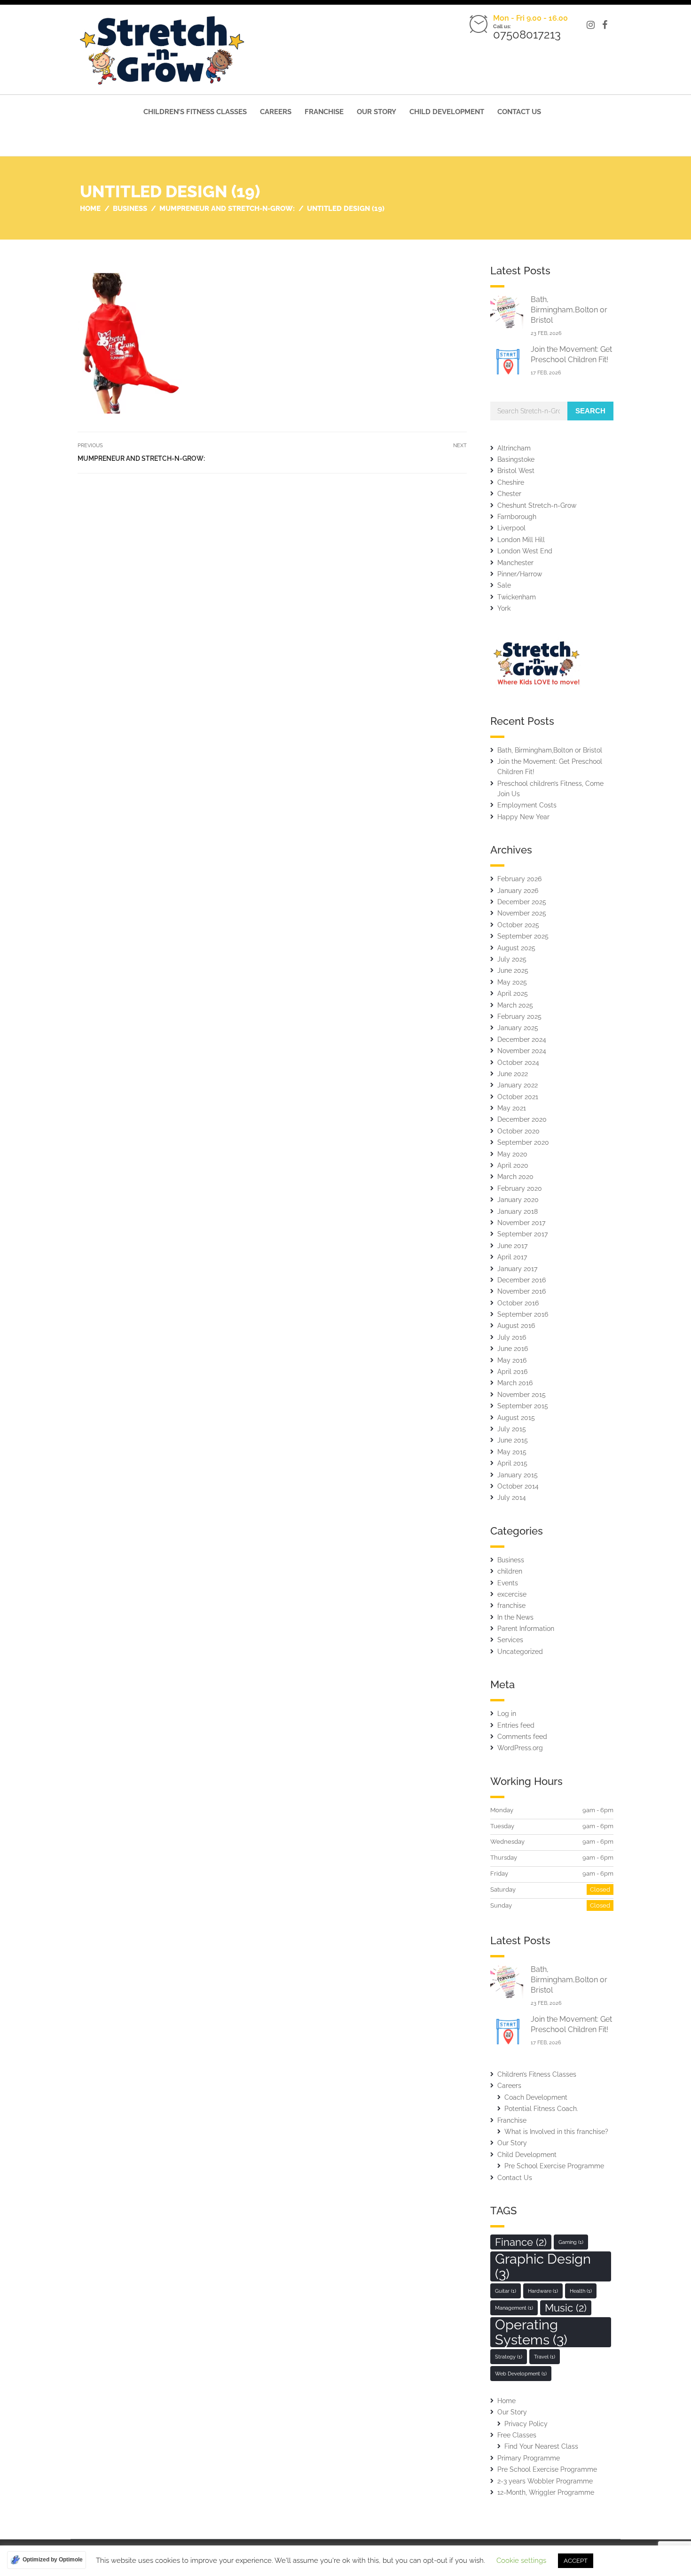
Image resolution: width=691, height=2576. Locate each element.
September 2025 (523, 936)
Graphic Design (543, 2266)
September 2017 (522, 1234)
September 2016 (523, 1314)
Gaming (571, 2242)
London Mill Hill (521, 540)
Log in (507, 1714)
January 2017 (517, 1269)
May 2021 (512, 1108)
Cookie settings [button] (521, 2560)
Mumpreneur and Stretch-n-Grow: (141, 458)
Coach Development (536, 2097)
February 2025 (519, 1016)
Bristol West (516, 471)
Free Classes (517, 2435)
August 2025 (516, 948)
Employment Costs (527, 805)
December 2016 (522, 1280)
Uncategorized (520, 1652)
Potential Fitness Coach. (541, 2109)
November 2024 (522, 1051)
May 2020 (512, 1154)
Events (508, 1583)
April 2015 (512, 1463)
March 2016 (515, 1383)
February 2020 (520, 1188)
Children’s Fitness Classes (195, 112)
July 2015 (512, 1429)
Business (511, 1560)
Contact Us (519, 112)
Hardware (543, 2291)
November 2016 (522, 1291)
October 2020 (518, 1131)
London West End (525, 551)
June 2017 (512, 1246)
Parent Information (526, 1629)
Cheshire (511, 482)
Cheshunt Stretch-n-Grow (537, 505)
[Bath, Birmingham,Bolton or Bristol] (507, 312)
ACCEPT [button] (576, 2561)
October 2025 (518, 925)
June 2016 (513, 1349)
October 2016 (518, 1303)
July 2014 (512, 1497)
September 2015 (523, 1406)
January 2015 (518, 1475)
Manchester (515, 563)
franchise (511, 1606)
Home (506, 2401)
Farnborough (517, 517)
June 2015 (513, 1440)
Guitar (506, 2291)
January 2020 (518, 1200)
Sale (504, 585)
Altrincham (514, 448)
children (510, 1571)
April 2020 (513, 1165)
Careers (276, 112)
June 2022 (513, 1074)
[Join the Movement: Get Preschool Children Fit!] (507, 361)
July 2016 (512, 1337)
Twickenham (517, 597)
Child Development (447, 112)
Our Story (377, 112)
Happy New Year (523, 817)
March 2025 (515, 1005)
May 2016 (512, 1360)
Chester (509, 494)
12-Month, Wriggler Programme (546, 2492)
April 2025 (513, 993)
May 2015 (512, 1452)
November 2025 (522, 913)
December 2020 (522, 1119)
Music (566, 2308)
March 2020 (515, 1177)
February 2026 (519, 879)
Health (581, 2291)
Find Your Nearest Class (541, 2446)
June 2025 (513, 970)
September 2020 (523, 1142)
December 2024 (522, 1040)
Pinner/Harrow (520, 574)
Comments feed (522, 1737)
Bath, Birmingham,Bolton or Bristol (569, 310)
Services (510, 1640)
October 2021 (518, 1097)
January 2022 (518, 1085)
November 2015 (522, 1395)
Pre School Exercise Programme (554, 2166)
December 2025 (522, 902)
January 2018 (518, 1211)
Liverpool (511, 528)
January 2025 (518, 1028)
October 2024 (518, 1063)
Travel (545, 2357)
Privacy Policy (526, 2424)
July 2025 (512, 959)
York (504, 608)
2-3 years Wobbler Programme (545, 2481)
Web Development (521, 2374)
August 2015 (516, 1418)
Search (590, 411)
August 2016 (516, 1326)
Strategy (509, 2357)
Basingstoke (516, 459)
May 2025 (512, 982)
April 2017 (512, 1257)
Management (514, 2308)
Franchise (324, 112)
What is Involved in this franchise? (556, 2132)
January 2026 (518, 891)
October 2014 (518, 1486)
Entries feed (516, 1725)
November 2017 (521, 1223)
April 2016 (512, 1372)
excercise (512, 1594)
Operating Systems (531, 2332)
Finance (521, 2242)
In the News (515, 1617)
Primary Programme (529, 2458)
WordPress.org (520, 1748)
